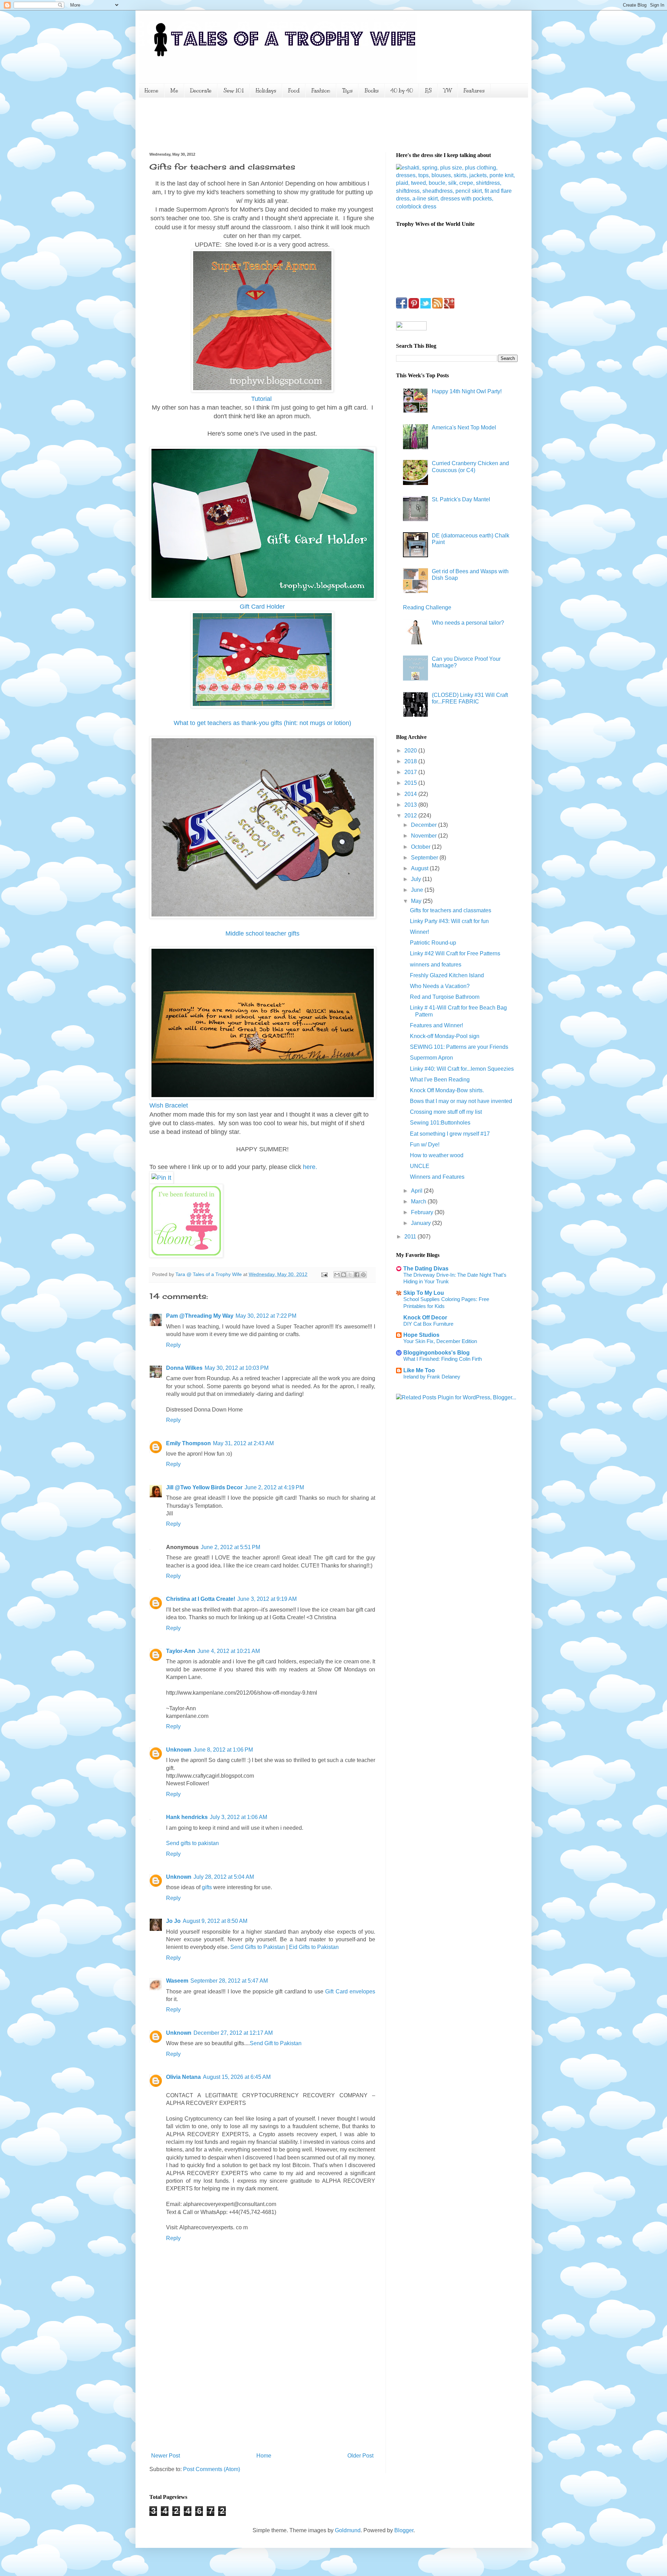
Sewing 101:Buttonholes (440, 1123)
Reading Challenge (427, 607)
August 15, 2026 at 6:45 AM (237, 2077)
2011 (411, 1237)
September (425, 858)
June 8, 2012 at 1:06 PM (223, 1750)
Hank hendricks (187, 1817)
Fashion (321, 91)
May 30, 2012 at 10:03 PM (237, 1368)
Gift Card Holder (262, 607)
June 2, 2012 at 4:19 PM (274, 1487)
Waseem (177, 1981)
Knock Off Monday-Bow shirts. (447, 1090)
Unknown (179, 1750)
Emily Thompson (188, 1443)
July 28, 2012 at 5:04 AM (224, 1877)
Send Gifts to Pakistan (258, 1947)
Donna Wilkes (184, 1368)
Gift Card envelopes (350, 1991)
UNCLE (420, 1166)
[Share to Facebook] (357, 1275)
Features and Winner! (437, 1025)
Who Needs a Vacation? (440, 986)
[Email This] (337, 1275)
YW (448, 91)
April (417, 1191)
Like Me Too (419, 1370)
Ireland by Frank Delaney (432, 1377)
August (420, 868)
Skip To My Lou (424, 1293)
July (417, 879)
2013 (411, 805)
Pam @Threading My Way (200, 1316)
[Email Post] (324, 1274)
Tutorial (262, 399)
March (419, 1201)
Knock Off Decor (425, 1318)
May (417, 901)
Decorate (201, 91)
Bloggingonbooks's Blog (437, 1353)
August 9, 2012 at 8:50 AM (215, 1921)
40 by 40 (402, 91)
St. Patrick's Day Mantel (461, 499)
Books (372, 91)
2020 (411, 751)
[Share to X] (350, 1275)
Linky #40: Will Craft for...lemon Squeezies (462, 1069)
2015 (411, 783)
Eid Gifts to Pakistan (314, 1947)
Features (474, 91)
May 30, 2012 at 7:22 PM (266, 1316)
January (422, 1223)
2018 (411, 761)
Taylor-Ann (181, 1651)
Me (174, 91)
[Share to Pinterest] (363, 1275)
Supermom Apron (431, 1058)
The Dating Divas (426, 1269)
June (418, 890)
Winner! (419, 932)
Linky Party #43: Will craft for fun (449, 921)
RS (428, 91)
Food (294, 91)
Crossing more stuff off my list (446, 1112)
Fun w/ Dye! (425, 1145)
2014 (411, 794)
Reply (173, 1345)
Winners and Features (437, 1177)
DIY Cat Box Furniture (428, 1324)
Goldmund (348, 2530)
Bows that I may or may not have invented (461, 1101)
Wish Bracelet (169, 1105)
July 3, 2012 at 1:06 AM (238, 1817)
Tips (347, 91)
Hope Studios (421, 1335)
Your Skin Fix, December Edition (440, 1341)
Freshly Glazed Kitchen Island (447, 975)
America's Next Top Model (464, 427)
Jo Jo (173, 1921)
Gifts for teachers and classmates (451, 910)
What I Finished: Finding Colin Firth (443, 1359)
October (421, 847)
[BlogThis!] (344, 1275)
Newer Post (166, 2456)
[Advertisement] (276, 124)
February (423, 1212)
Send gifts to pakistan (192, 1843)
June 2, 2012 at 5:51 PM (230, 1547)
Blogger (404, 2530)
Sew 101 (234, 91)
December (425, 825)
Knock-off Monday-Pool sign (445, 1036)
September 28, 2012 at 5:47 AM (229, 1981)
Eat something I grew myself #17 (450, 1134)
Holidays (266, 91)
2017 (411, 772)
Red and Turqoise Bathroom (445, 997)
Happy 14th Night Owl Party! (467, 391)
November (425, 836)
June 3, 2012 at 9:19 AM (267, 1599)
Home (151, 91)
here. (309, 1167)
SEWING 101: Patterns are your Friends (459, 1047)
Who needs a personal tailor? (468, 623)
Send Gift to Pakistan (276, 2043)
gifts (207, 1887)
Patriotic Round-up (433, 943)
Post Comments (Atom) (212, 2469)
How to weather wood (437, 1155)
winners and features (436, 965)
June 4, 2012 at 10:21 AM (229, 1651)
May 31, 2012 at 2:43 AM (243, 1443)
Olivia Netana (183, 2077)
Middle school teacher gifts (262, 933)
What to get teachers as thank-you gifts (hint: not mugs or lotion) (262, 723)
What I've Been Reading (440, 1080)
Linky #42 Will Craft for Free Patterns (455, 953)
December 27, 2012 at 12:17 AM (233, 2033)
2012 (411, 816)
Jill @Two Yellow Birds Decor (204, 1487)
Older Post (360, 2456)
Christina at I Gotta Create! (201, 1599)
